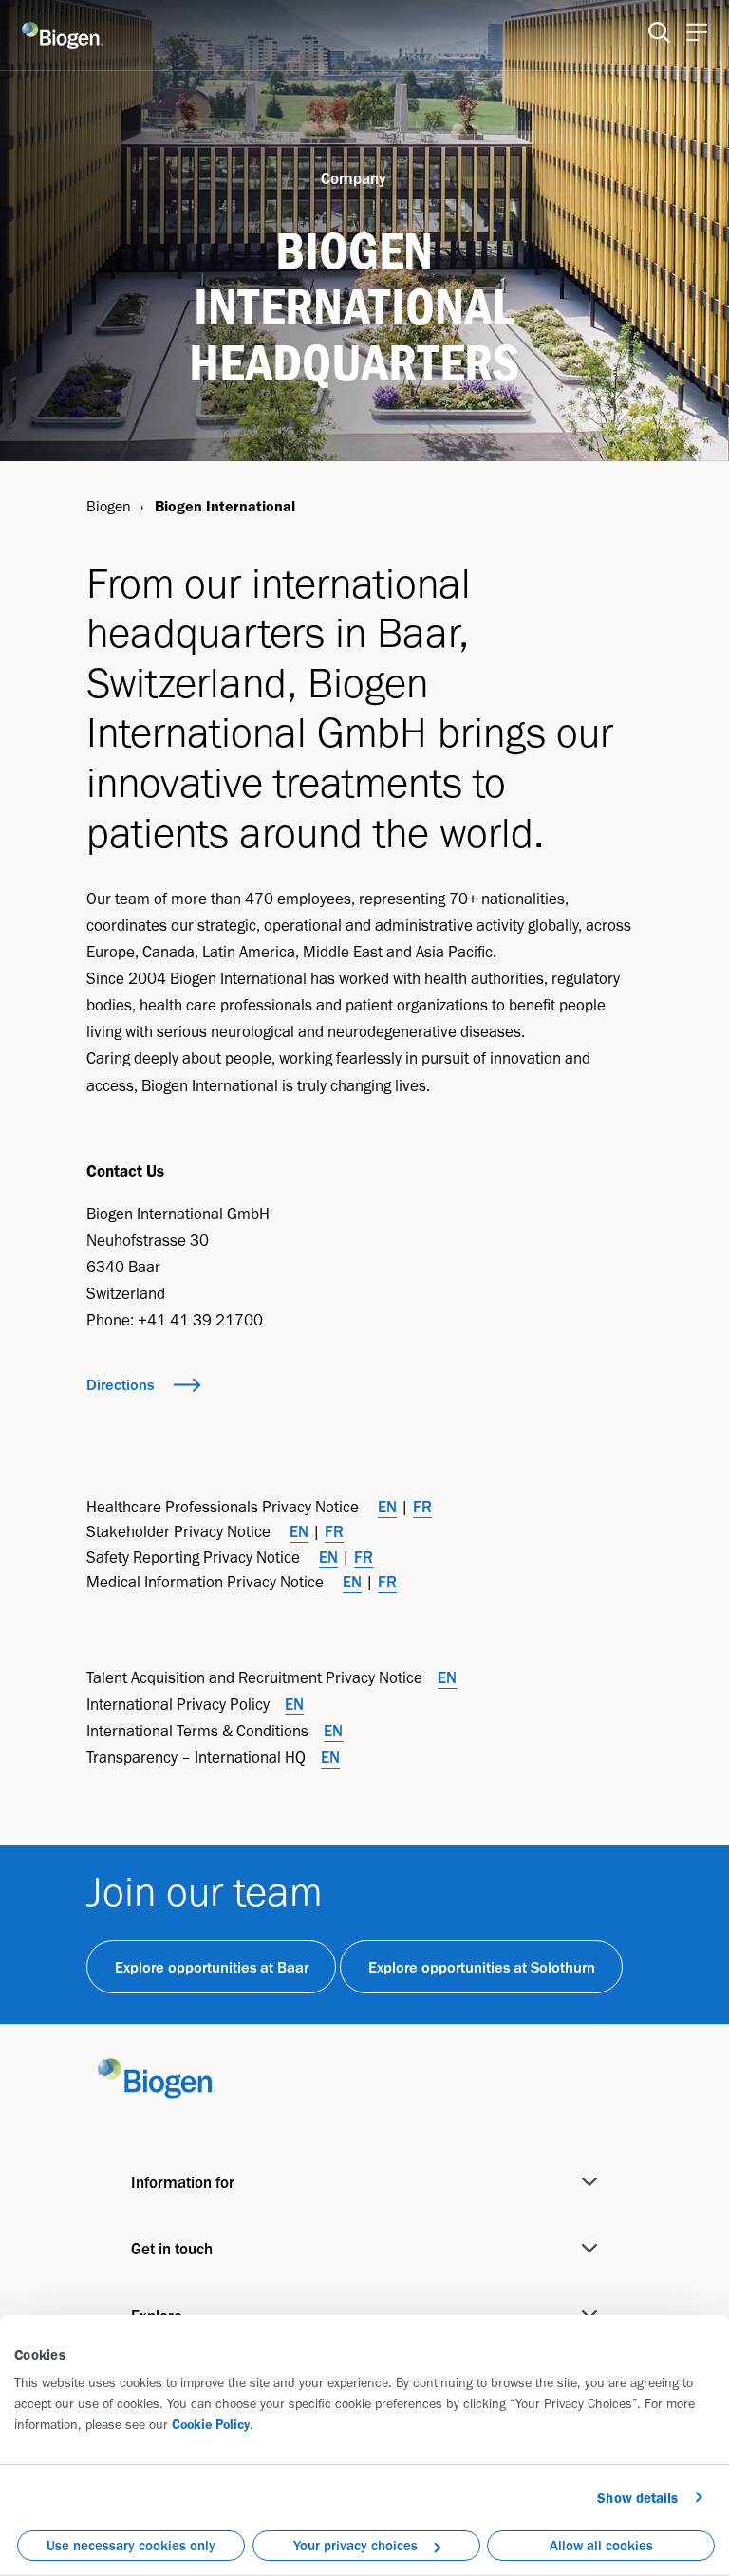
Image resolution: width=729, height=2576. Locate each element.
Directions (120, 1384)
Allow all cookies (601, 2546)
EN (387, 1507)
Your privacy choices (355, 2546)
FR (422, 1507)
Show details (637, 2498)
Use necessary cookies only (131, 2546)
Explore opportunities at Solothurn (482, 1967)
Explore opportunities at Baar (212, 1967)
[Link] (157, 2076)
